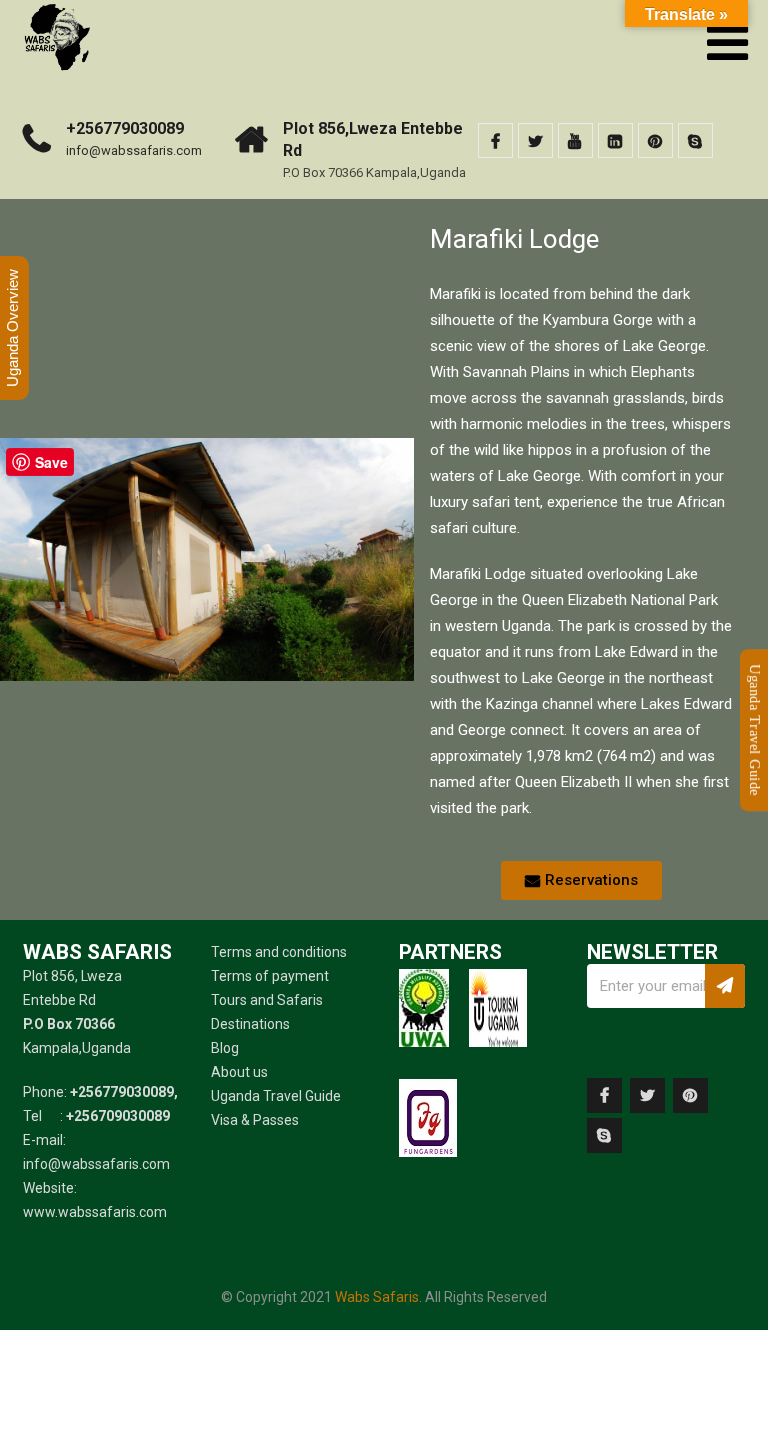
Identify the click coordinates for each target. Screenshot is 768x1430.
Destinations (250, 1024)
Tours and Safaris (267, 1000)
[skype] (695, 140)
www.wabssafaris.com (95, 1212)
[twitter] (535, 140)
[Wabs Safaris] (56, 9)
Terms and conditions (279, 952)
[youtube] (575, 140)
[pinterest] (655, 140)
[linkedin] (615, 140)
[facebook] (495, 140)
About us (239, 1072)
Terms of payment (270, 976)
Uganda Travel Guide (276, 1096)
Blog (225, 1048)
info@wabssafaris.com (134, 150)
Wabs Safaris (377, 1297)
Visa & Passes (255, 1120)
